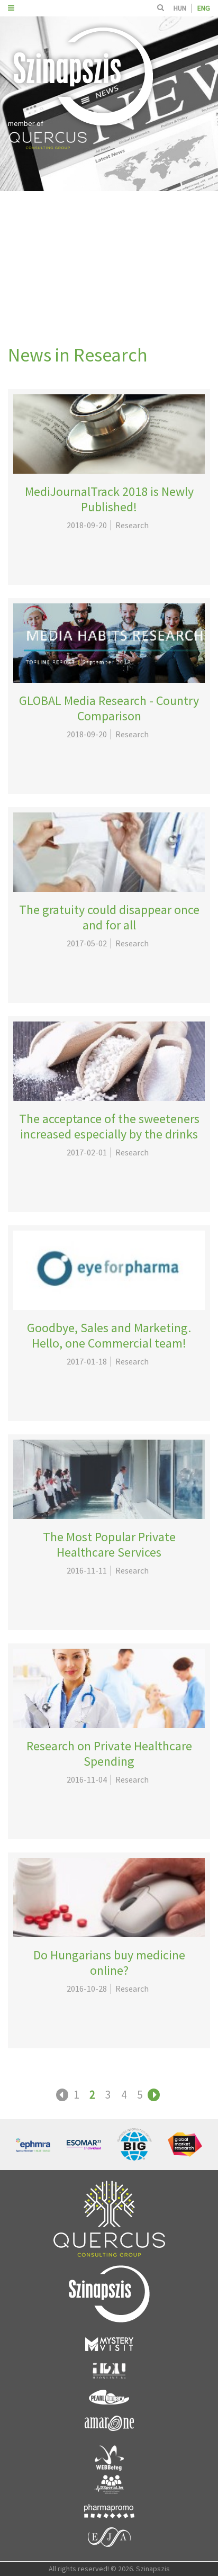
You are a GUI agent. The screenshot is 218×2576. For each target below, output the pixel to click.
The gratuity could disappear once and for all (109, 917)
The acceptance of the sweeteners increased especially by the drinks (109, 1126)
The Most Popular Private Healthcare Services (109, 1544)
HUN (180, 8)
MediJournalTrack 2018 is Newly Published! (109, 499)
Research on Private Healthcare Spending (109, 1754)
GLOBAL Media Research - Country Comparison (109, 708)
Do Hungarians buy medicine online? (109, 1963)
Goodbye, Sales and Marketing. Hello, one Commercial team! (109, 1335)
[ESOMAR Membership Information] (84, 2145)
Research (132, 525)
